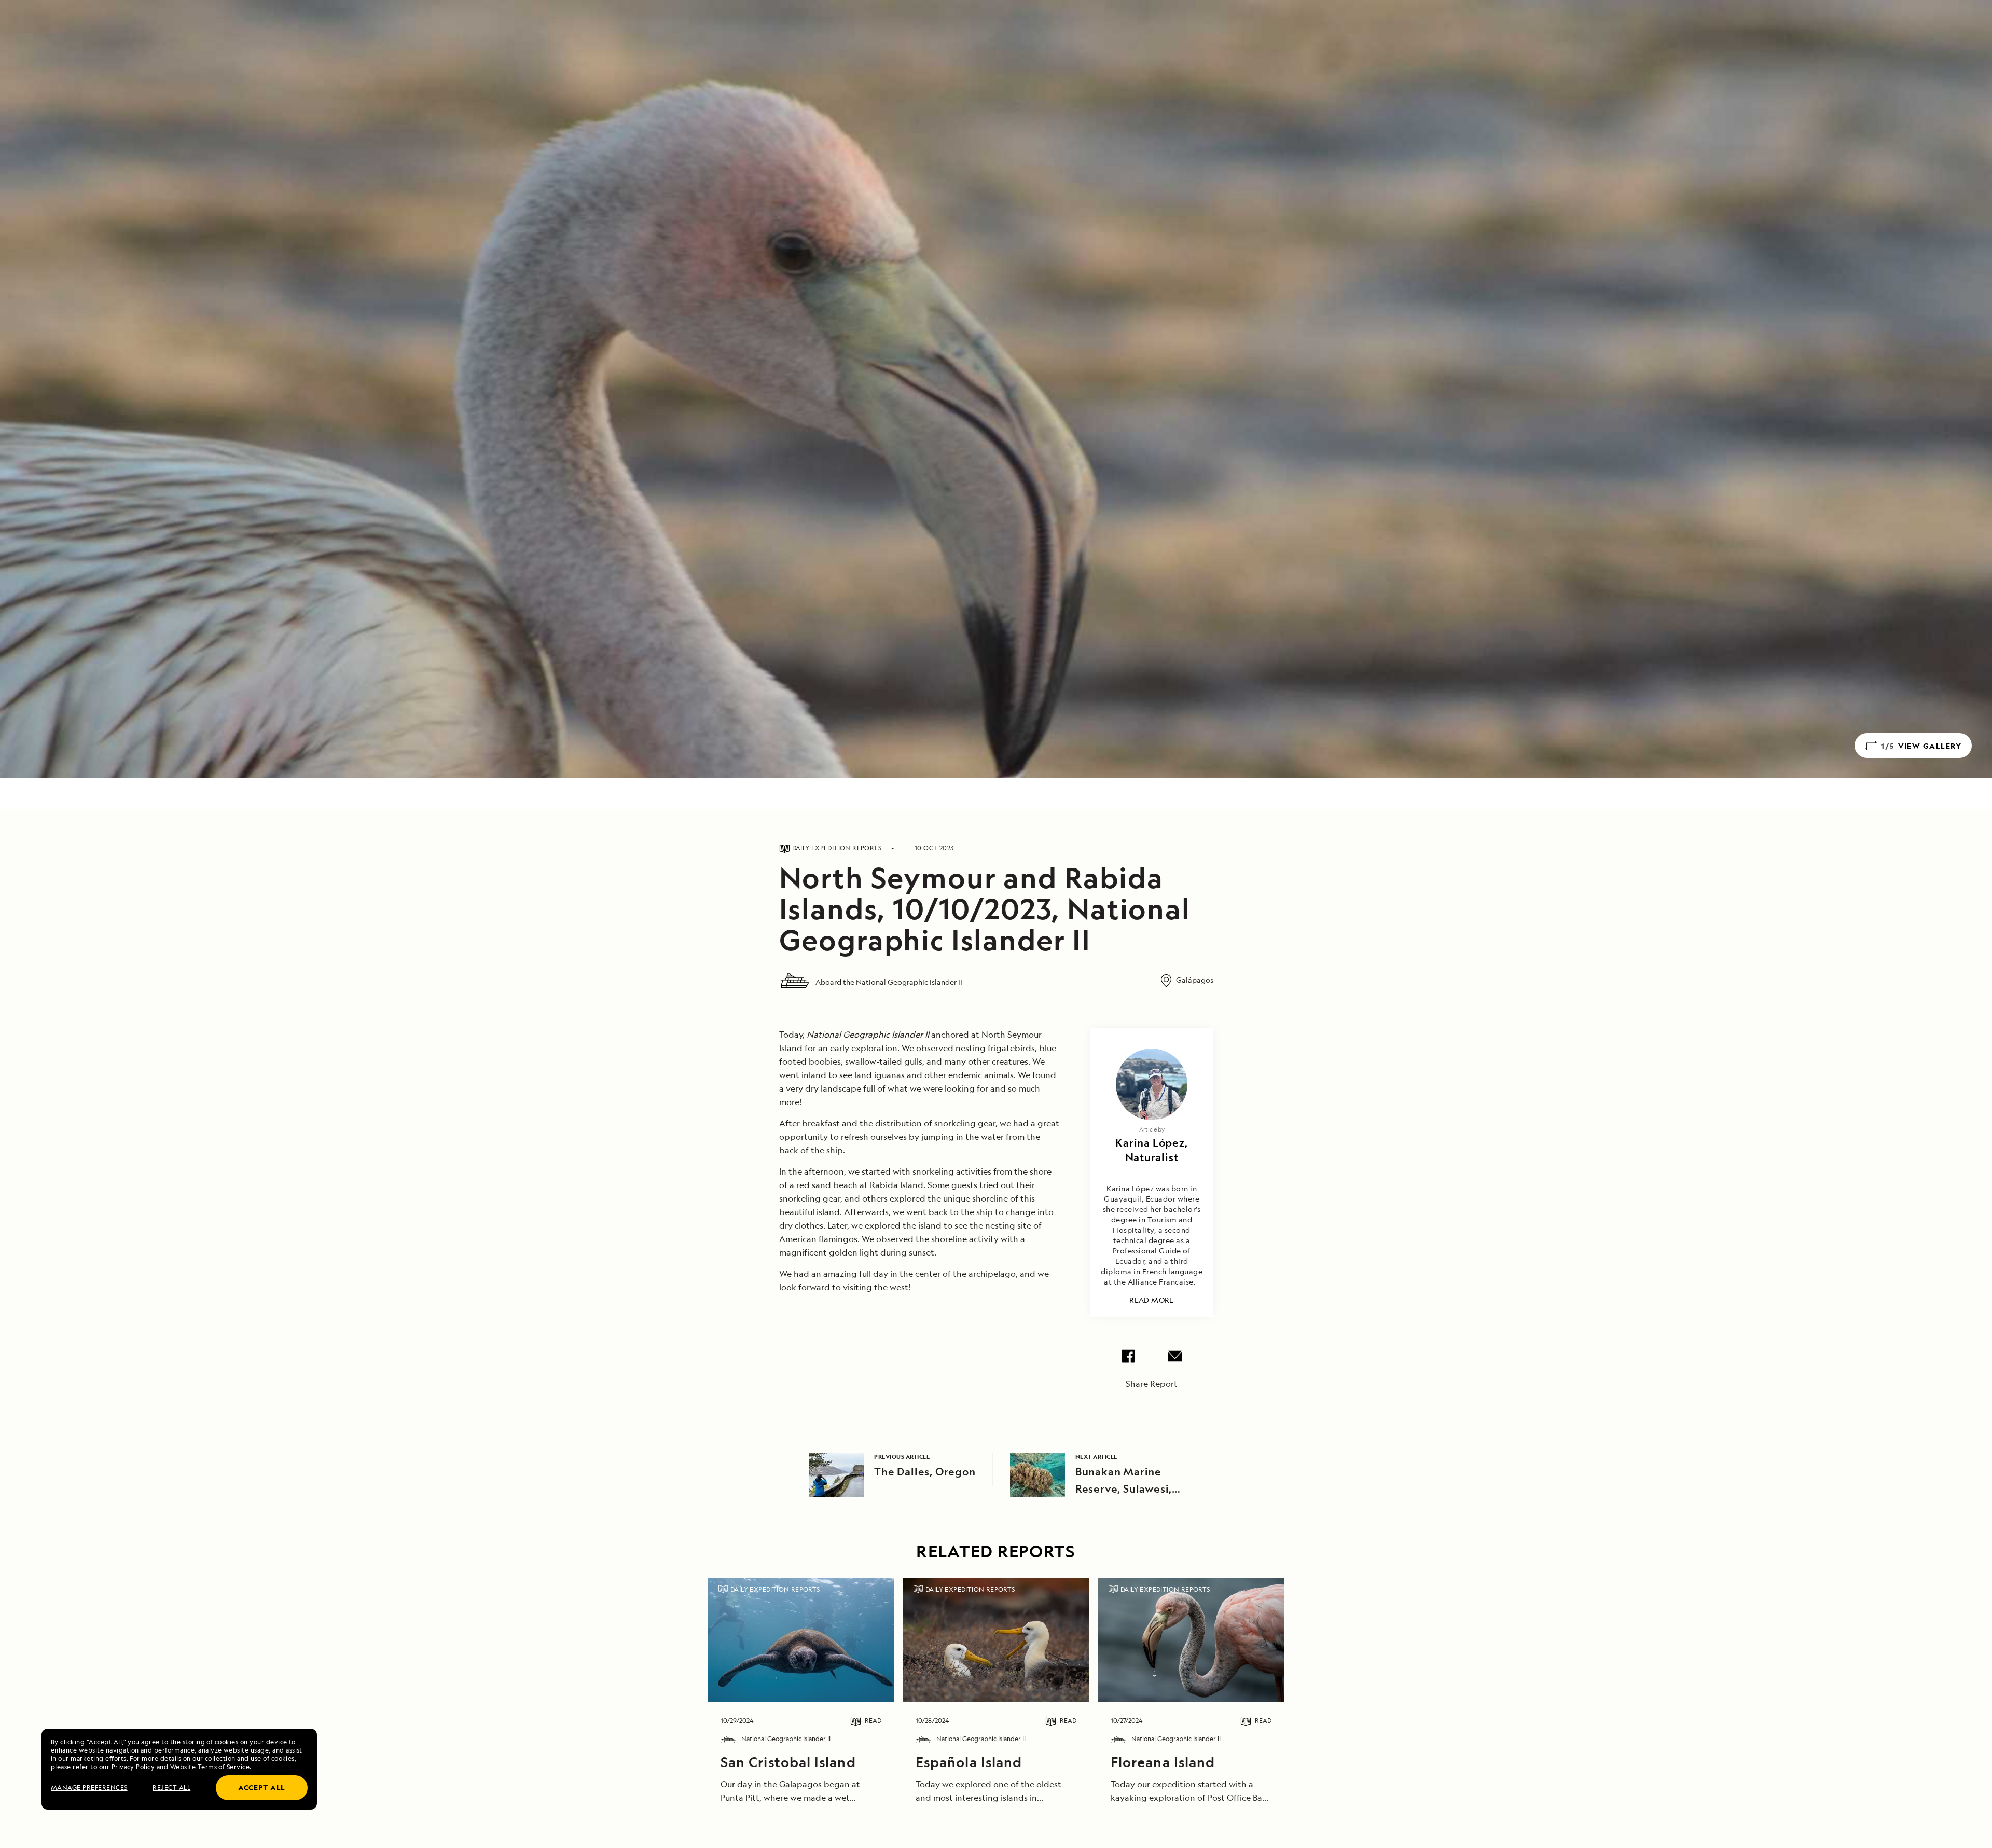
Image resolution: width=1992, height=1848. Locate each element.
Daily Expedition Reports (775, 1589)
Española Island (969, 1762)
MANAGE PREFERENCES (89, 1788)
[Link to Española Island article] (996, 1640)
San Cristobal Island (788, 1762)
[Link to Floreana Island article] (1191, 1640)
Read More (1152, 1300)
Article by (1152, 1129)
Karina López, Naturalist (1151, 1150)
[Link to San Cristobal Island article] (801, 1640)
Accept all (262, 1788)
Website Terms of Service (210, 1767)
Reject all (171, 1788)
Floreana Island (1163, 1762)
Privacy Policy (133, 1767)
